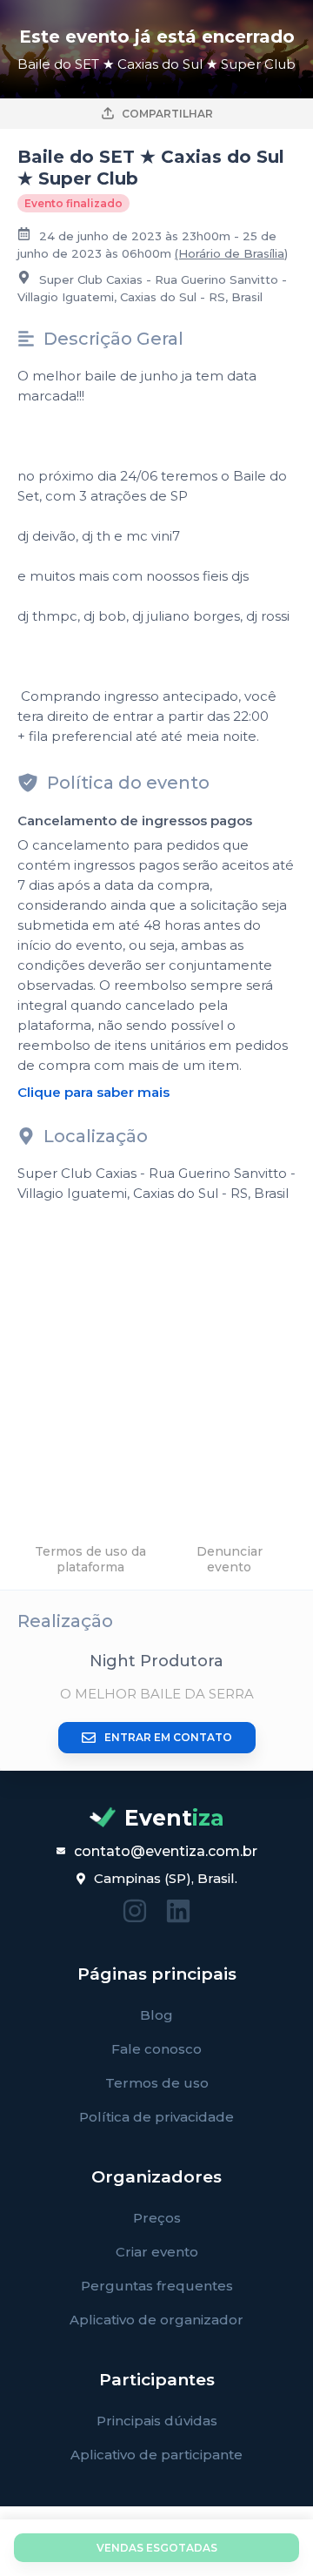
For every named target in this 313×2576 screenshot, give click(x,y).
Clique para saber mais (93, 1092)
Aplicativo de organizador (156, 2320)
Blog (156, 2015)
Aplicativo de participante (156, 2455)
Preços (157, 2218)
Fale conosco (156, 2049)
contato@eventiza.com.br (166, 1851)
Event (174, 1818)
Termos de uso (157, 2083)
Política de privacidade (156, 2117)
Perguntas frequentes (157, 2286)
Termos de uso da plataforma (90, 1559)
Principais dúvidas (157, 2421)
